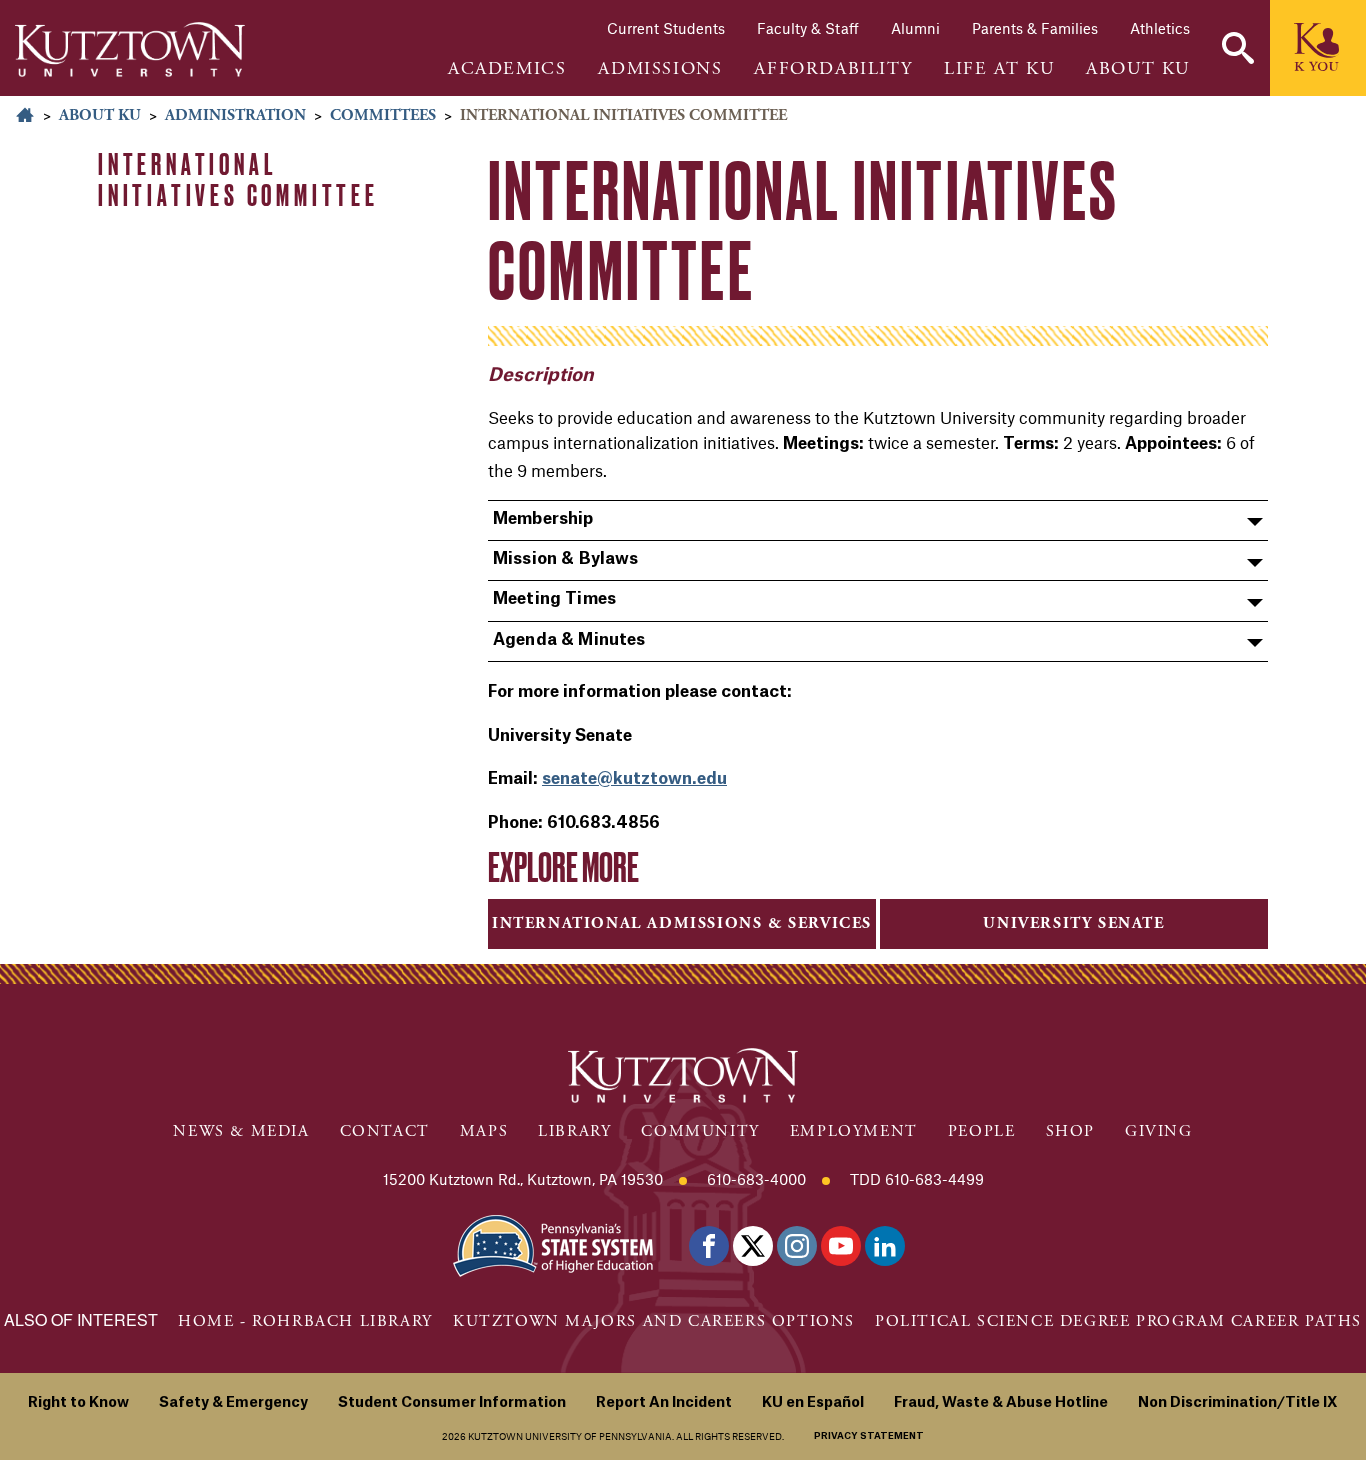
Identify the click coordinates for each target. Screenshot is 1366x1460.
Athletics (1160, 28)
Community (700, 1131)
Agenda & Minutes (569, 640)
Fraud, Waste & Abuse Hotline (1001, 1403)
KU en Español (813, 1403)
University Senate (1073, 923)
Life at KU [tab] (999, 69)
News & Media (241, 1131)
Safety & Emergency (233, 1403)
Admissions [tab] (660, 69)
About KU (100, 115)
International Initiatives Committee (238, 179)
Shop (1070, 1131)
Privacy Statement (869, 1436)
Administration (235, 115)
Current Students (666, 28)
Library (574, 1131)
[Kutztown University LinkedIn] (885, 1246)
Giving (1159, 1131)
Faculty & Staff (808, 28)
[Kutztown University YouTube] (841, 1246)
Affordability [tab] (833, 69)
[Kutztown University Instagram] (797, 1246)
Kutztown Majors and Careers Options (654, 1321)
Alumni (915, 28)
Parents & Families (1035, 28)
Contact (385, 1131)
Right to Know (78, 1403)
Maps (484, 1131)
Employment (854, 1131)
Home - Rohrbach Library (305, 1321)
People (982, 1131)
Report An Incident (664, 1403)
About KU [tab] (1138, 69)
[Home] (130, 49)
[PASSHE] (553, 1244)
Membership (543, 519)
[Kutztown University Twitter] (753, 1246)
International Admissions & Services (682, 923)
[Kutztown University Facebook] (709, 1246)
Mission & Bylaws (566, 559)
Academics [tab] (507, 69)
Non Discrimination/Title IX (1238, 1403)
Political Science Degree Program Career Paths (1118, 1321)
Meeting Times (554, 599)
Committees (383, 115)
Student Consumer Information (452, 1403)
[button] (1238, 48)
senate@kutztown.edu (634, 779)
